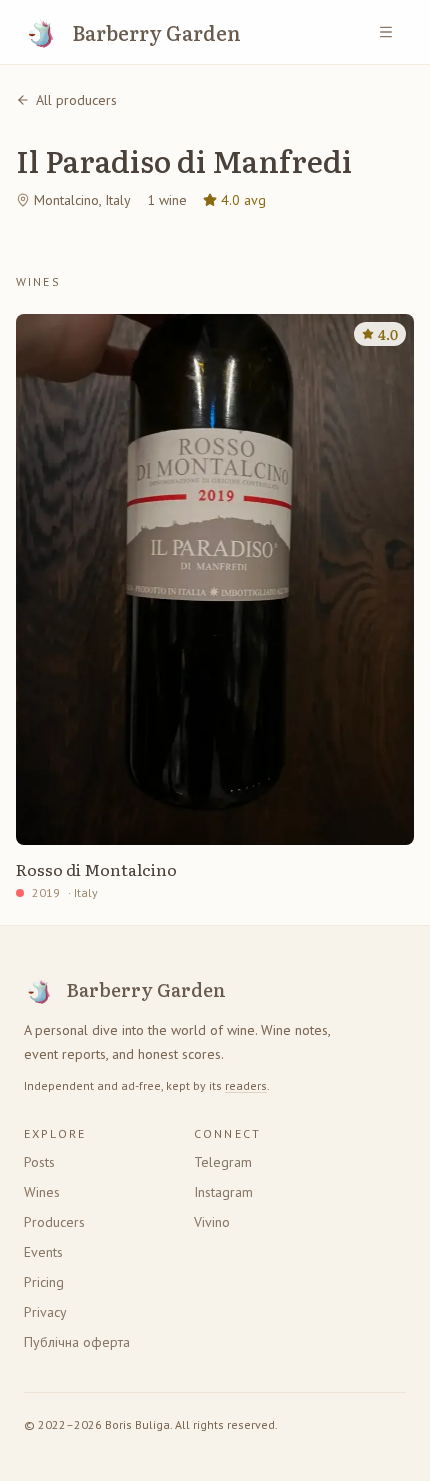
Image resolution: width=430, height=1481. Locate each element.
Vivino (212, 1222)
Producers (54, 1222)
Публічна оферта (77, 1342)
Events (43, 1252)
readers (246, 1085)
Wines (42, 1192)
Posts (39, 1162)
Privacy (45, 1312)
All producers (76, 100)
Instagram (223, 1192)
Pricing (44, 1282)
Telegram (223, 1162)
